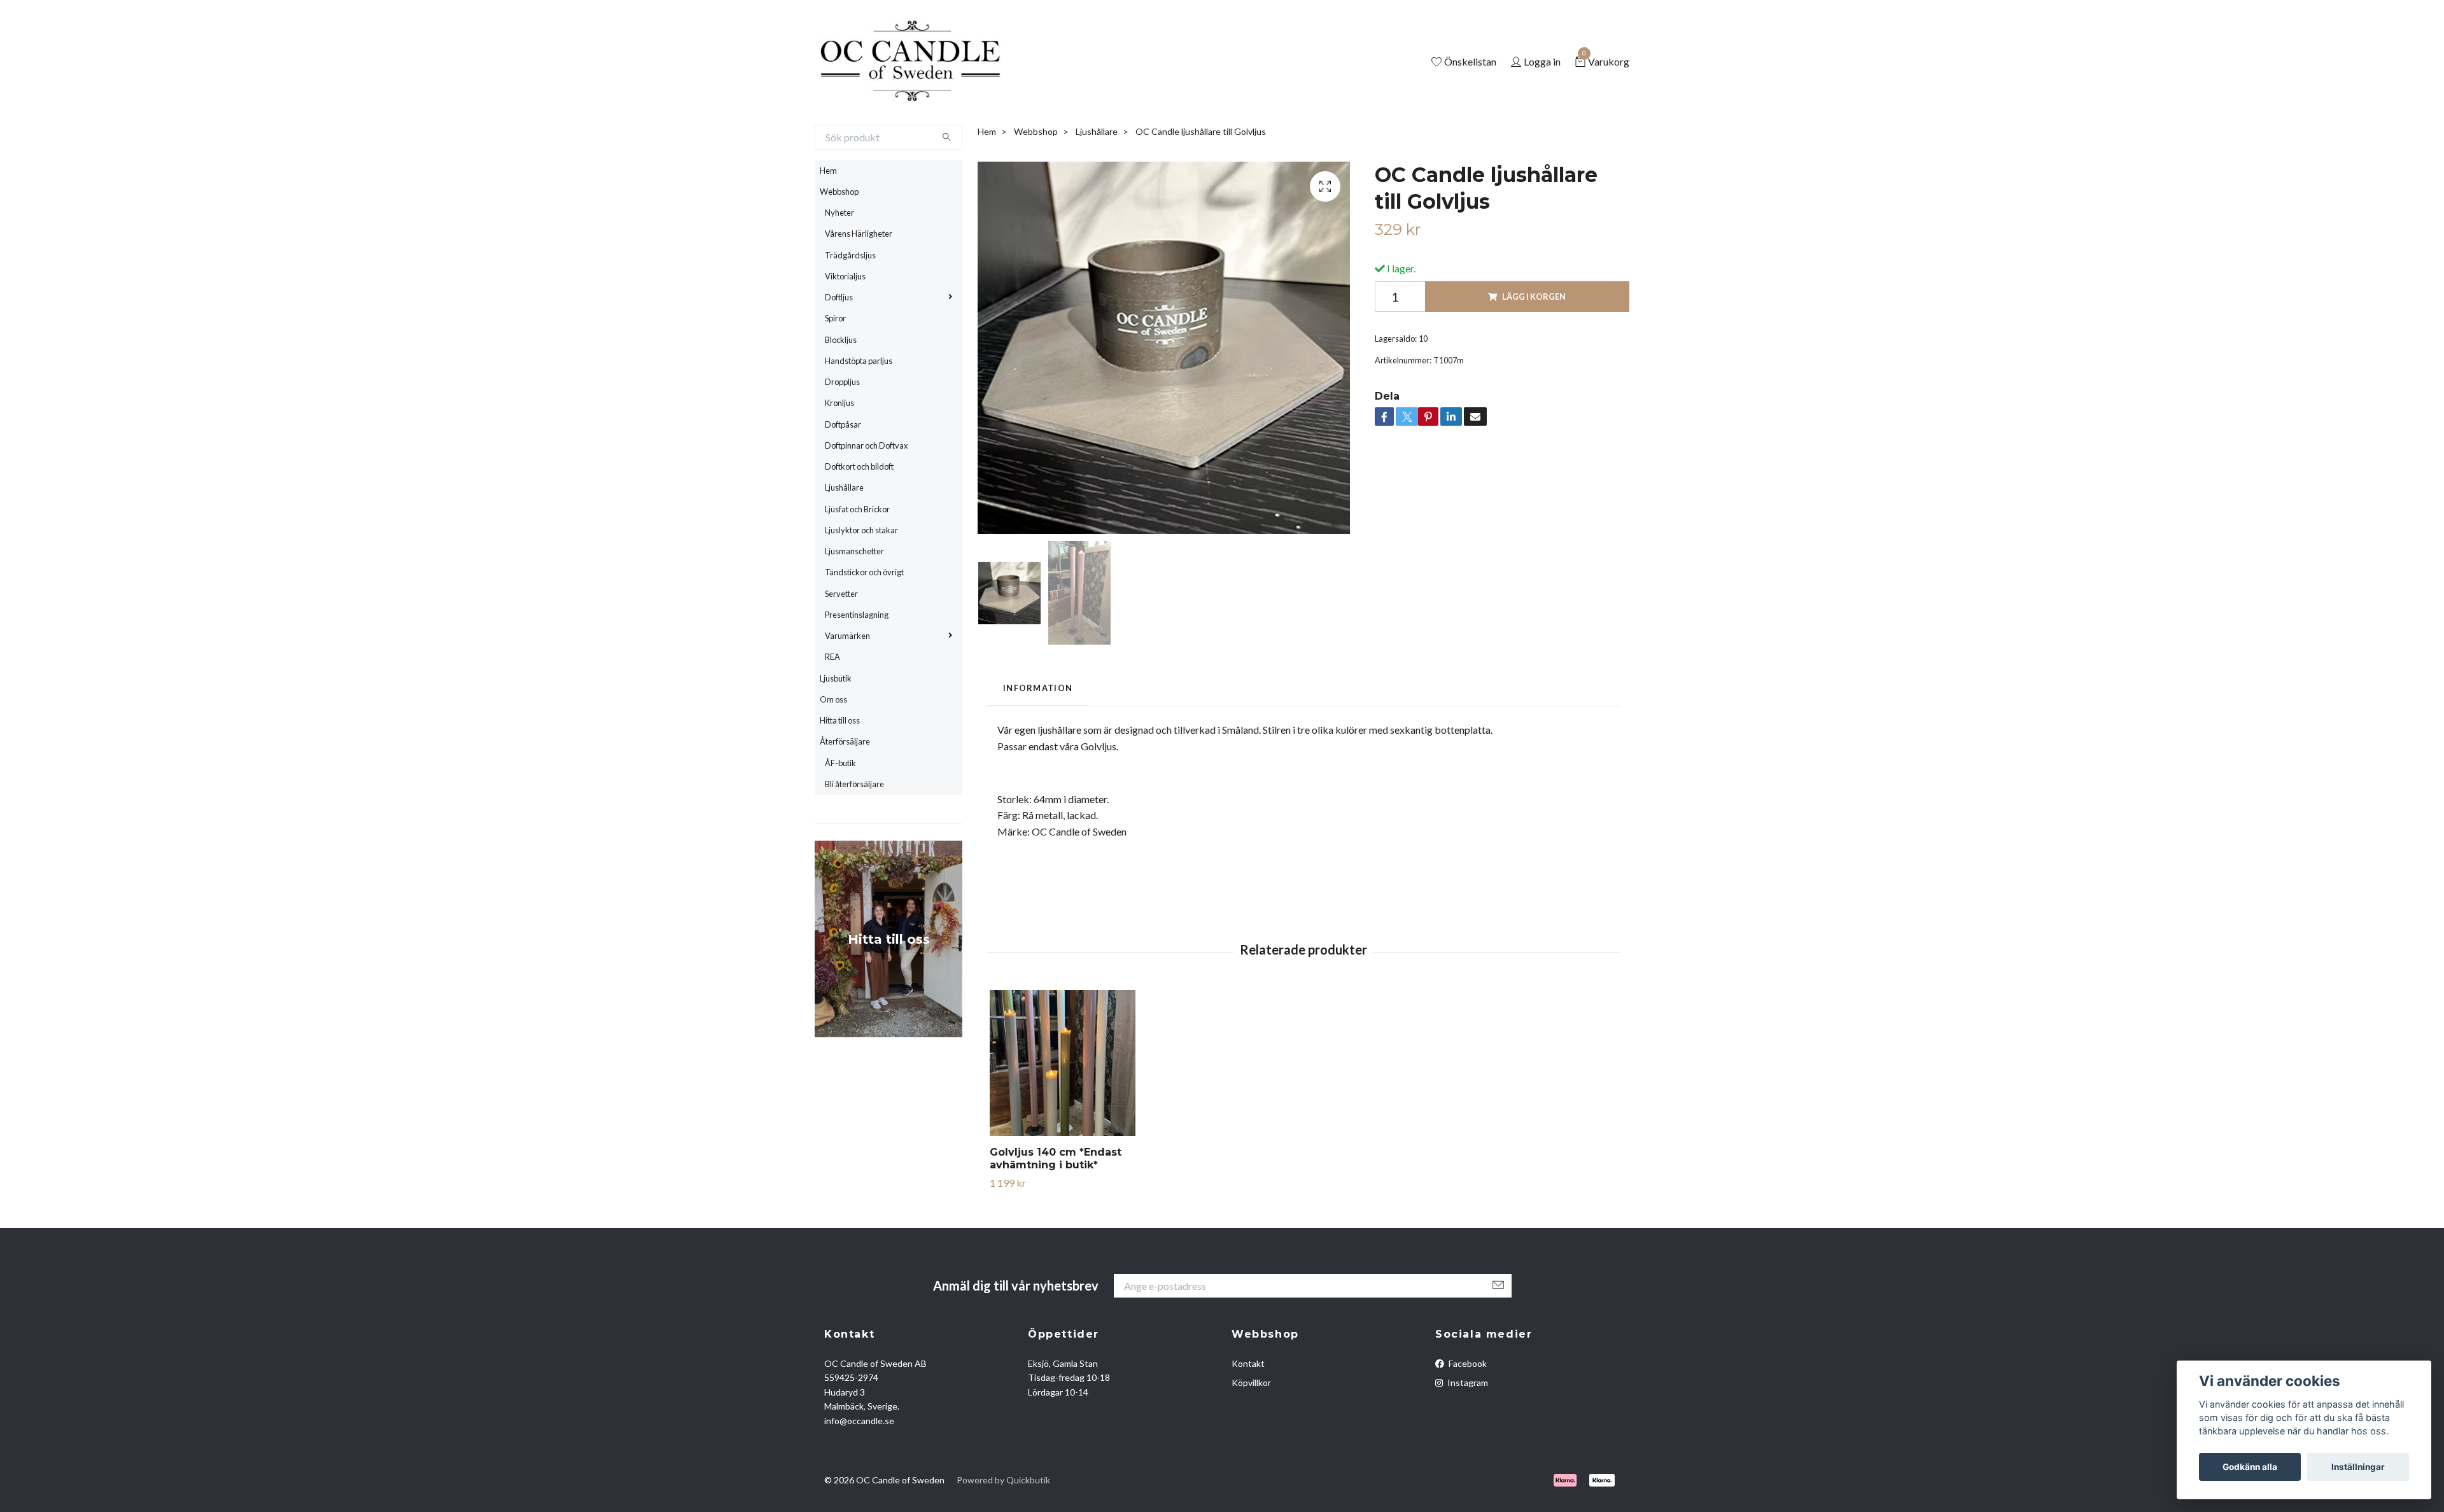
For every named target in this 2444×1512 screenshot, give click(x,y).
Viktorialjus (845, 328)
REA (832, 710)
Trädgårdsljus (850, 307)
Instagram (1467, 1435)
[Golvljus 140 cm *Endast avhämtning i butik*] (1063, 1115)
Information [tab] (1038, 741)
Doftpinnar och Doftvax (866, 498)
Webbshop (839, 244)
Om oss (833, 752)
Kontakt (1248, 1416)
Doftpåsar (843, 477)
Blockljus (841, 392)
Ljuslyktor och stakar (861, 582)
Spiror (835, 371)
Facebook (1467, 1416)
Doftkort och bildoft (859, 519)
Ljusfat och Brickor (857, 561)
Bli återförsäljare (854, 836)
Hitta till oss (840, 773)
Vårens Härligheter (859, 286)
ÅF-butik (840, 815)
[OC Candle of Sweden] (963, 88)
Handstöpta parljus (859, 413)
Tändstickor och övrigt (864, 625)
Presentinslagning (857, 667)
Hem (828, 223)
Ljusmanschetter (854, 603)
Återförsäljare (845, 794)
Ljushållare (844, 540)
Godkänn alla (2250, 1467)
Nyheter (839, 265)
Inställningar (2358, 1467)
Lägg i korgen (1534, 349)
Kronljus (839, 456)
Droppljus (842, 434)
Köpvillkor (1251, 1435)
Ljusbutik (836, 731)
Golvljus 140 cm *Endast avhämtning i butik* (1056, 1211)
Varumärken (847, 688)
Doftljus (839, 349)
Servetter (841, 646)
